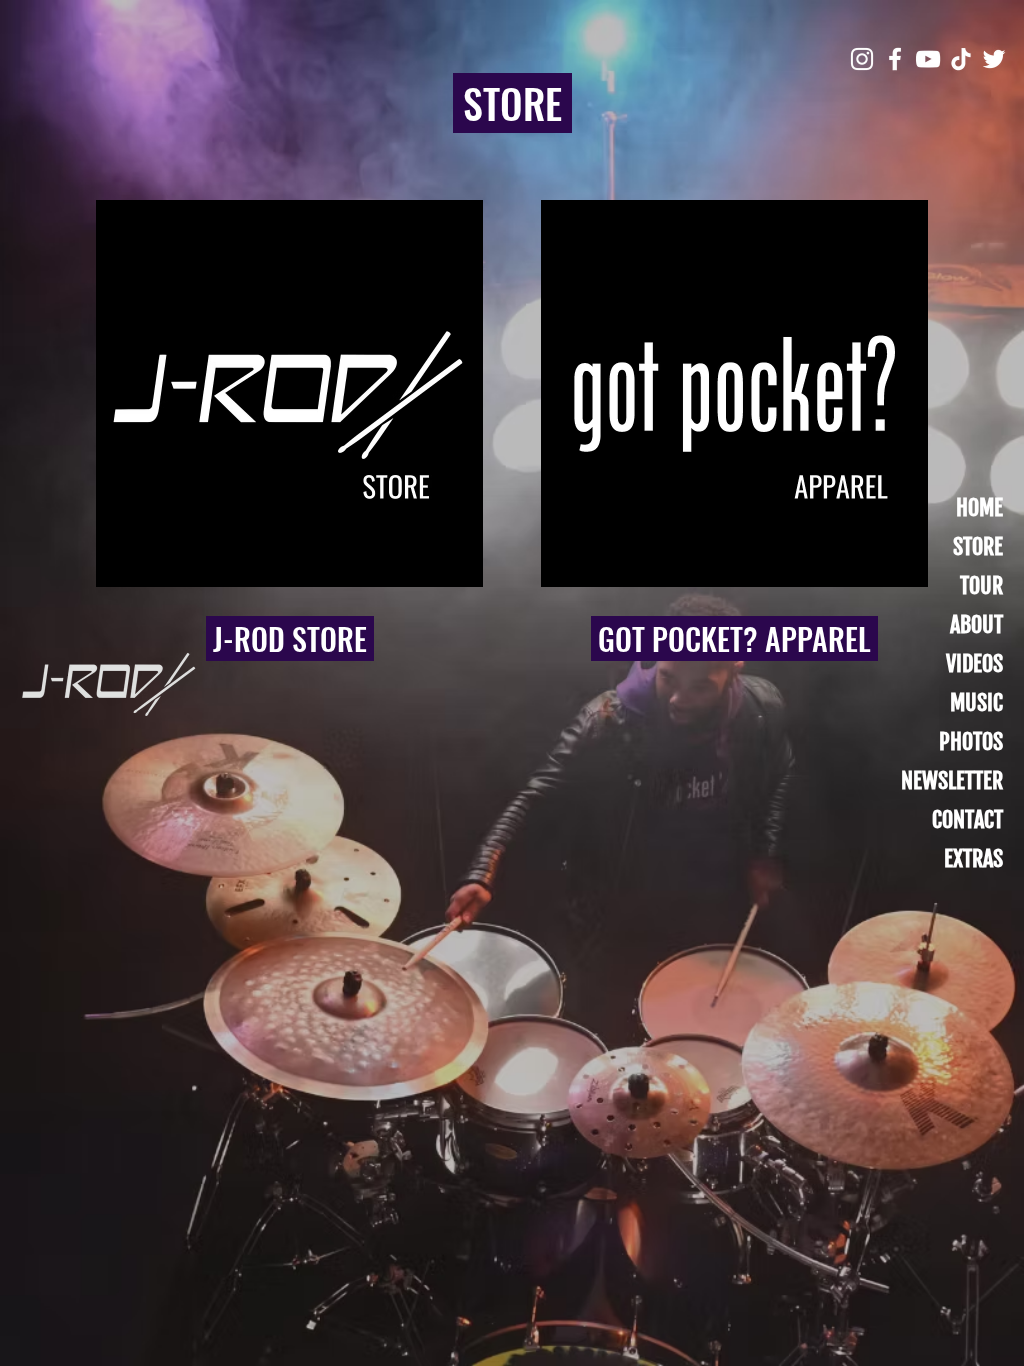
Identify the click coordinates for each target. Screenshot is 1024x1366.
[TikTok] (961, 59)
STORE (978, 546)
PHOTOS (971, 741)
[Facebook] (895, 59)
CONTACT (967, 819)
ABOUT (976, 624)
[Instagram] (862, 59)
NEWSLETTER (952, 780)
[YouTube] (928, 59)
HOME (979, 507)
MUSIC (976, 702)
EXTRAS (973, 858)
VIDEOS (974, 663)
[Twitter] (994, 59)
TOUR (981, 585)
